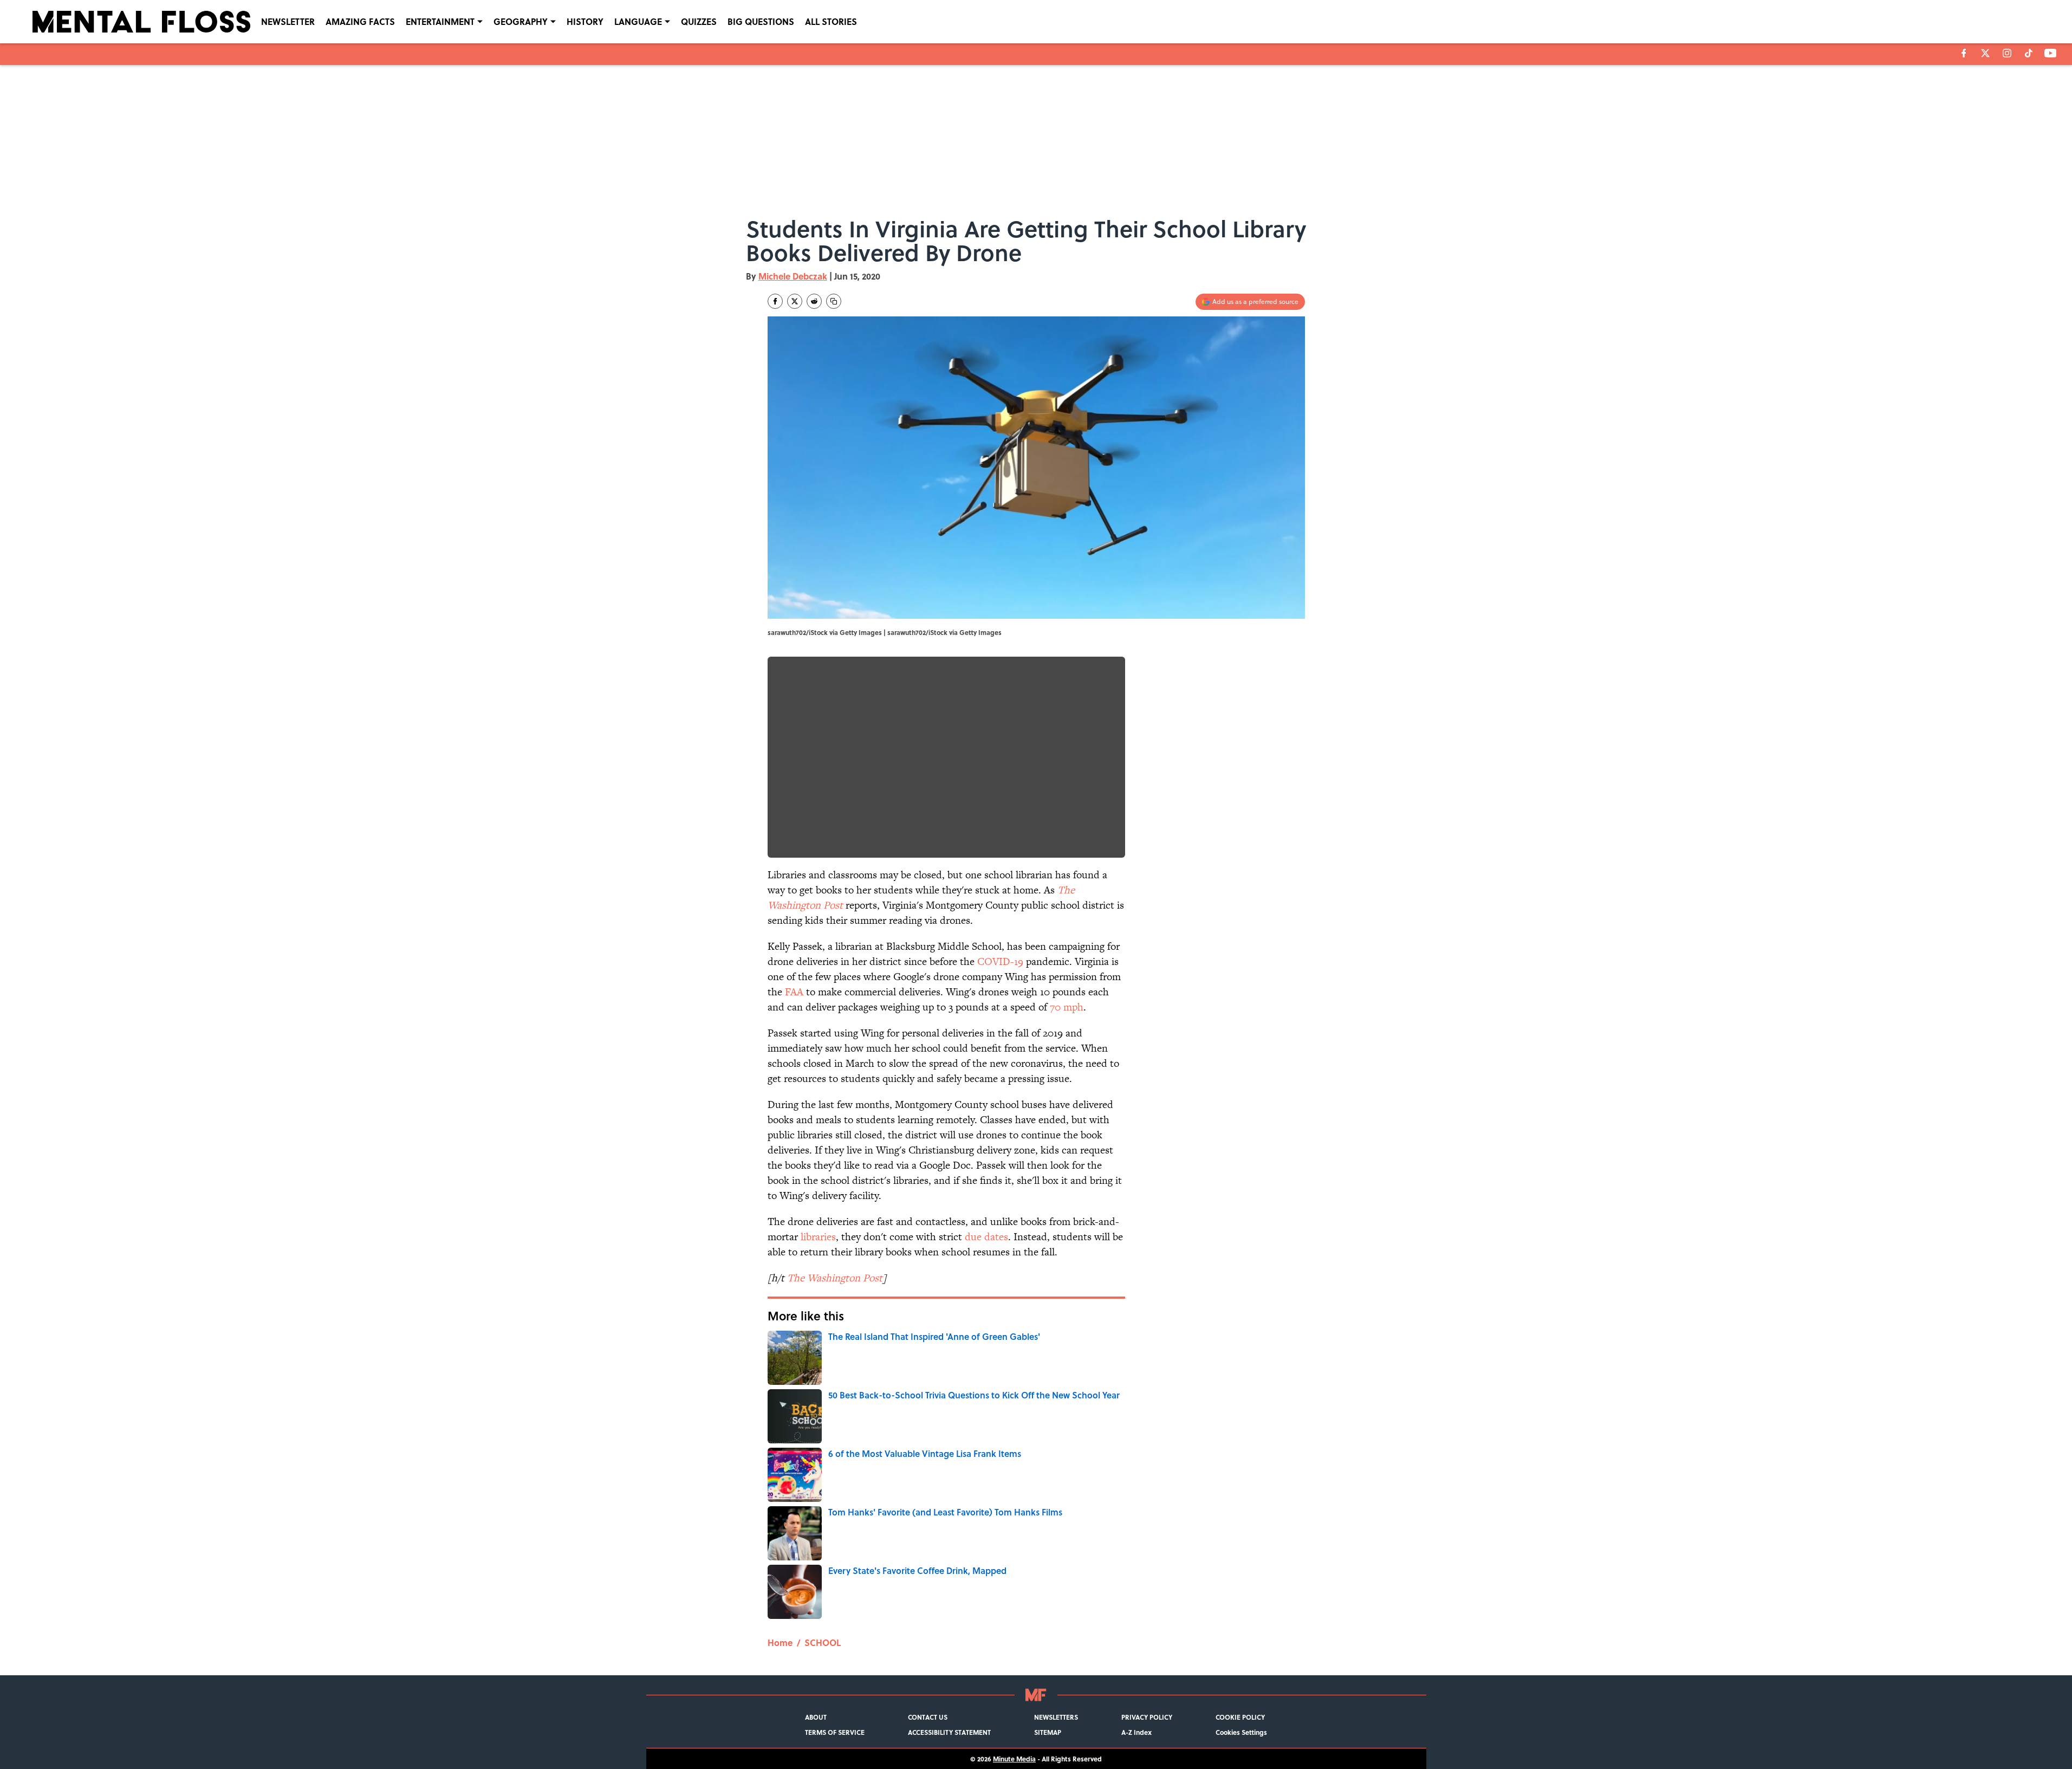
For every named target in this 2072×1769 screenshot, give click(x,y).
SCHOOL (823, 1642)
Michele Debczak (793, 276)
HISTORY (585, 21)
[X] (1985, 53)
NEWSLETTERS (1056, 1717)
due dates (986, 1237)
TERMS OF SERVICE (835, 1732)
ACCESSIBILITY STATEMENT (949, 1732)
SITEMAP (1048, 1732)
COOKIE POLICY (1240, 1717)
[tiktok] (2029, 53)
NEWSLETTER (288, 21)
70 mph (1067, 1007)
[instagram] (2007, 53)
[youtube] (2051, 53)
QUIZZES (699, 21)
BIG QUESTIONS (761, 21)
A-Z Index (1136, 1732)
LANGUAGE (638, 21)
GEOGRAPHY (521, 21)
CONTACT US (928, 1717)
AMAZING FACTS (360, 21)
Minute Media (1014, 1759)
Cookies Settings (1241, 1732)
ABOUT (816, 1717)
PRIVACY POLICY (1147, 1717)
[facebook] (1964, 53)
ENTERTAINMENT (440, 21)
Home (780, 1642)
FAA (794, 992)
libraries (818, 1237)
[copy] (834, 301)
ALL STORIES (831, 21)
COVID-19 (1000, 961)
